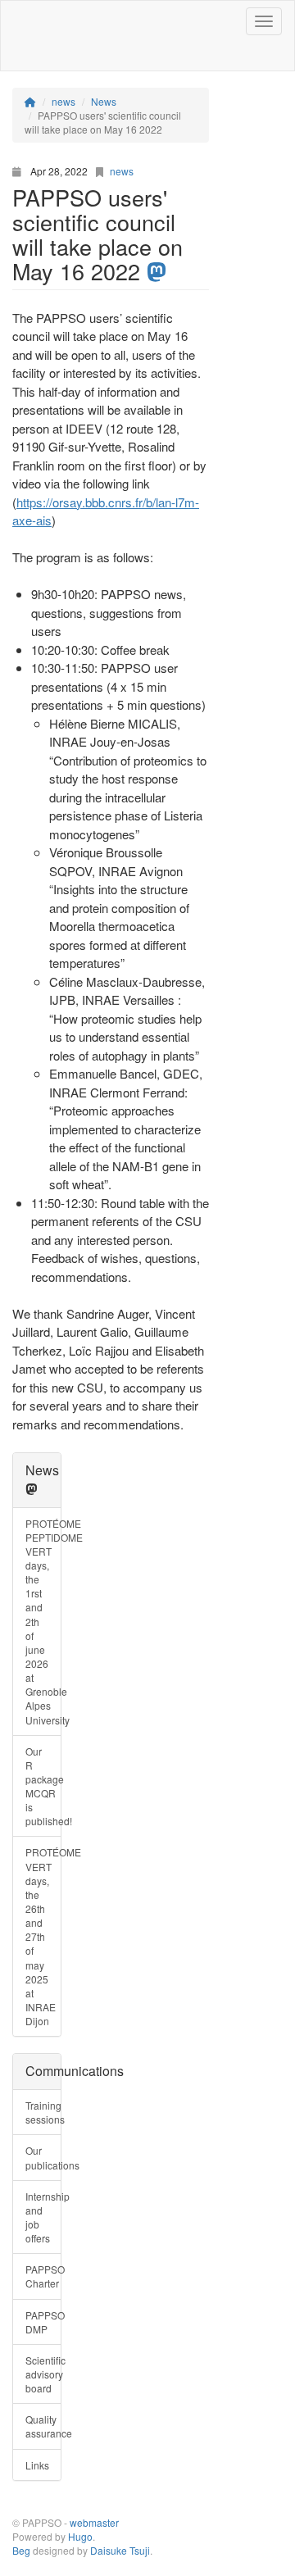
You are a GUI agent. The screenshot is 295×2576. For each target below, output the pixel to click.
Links (37, 2465)
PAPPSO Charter (43, 2276)
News (42, 1470)
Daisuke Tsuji (120, 2550)
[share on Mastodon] (157, 272)
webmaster (94, 2522)
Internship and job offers (43, 2217)
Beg (21, 2550)
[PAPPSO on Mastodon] (31, 1489)
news (122, 171)
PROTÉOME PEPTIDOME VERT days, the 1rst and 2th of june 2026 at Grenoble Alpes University (43, 1622)
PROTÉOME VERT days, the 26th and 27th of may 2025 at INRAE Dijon (43, 1936)
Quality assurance (43, 2426)
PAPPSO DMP (43, 2322)
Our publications (43, 2157)
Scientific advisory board (43, 2374)
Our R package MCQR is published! (43, 1786)
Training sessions (43, 2112)
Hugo (80, 2536)
